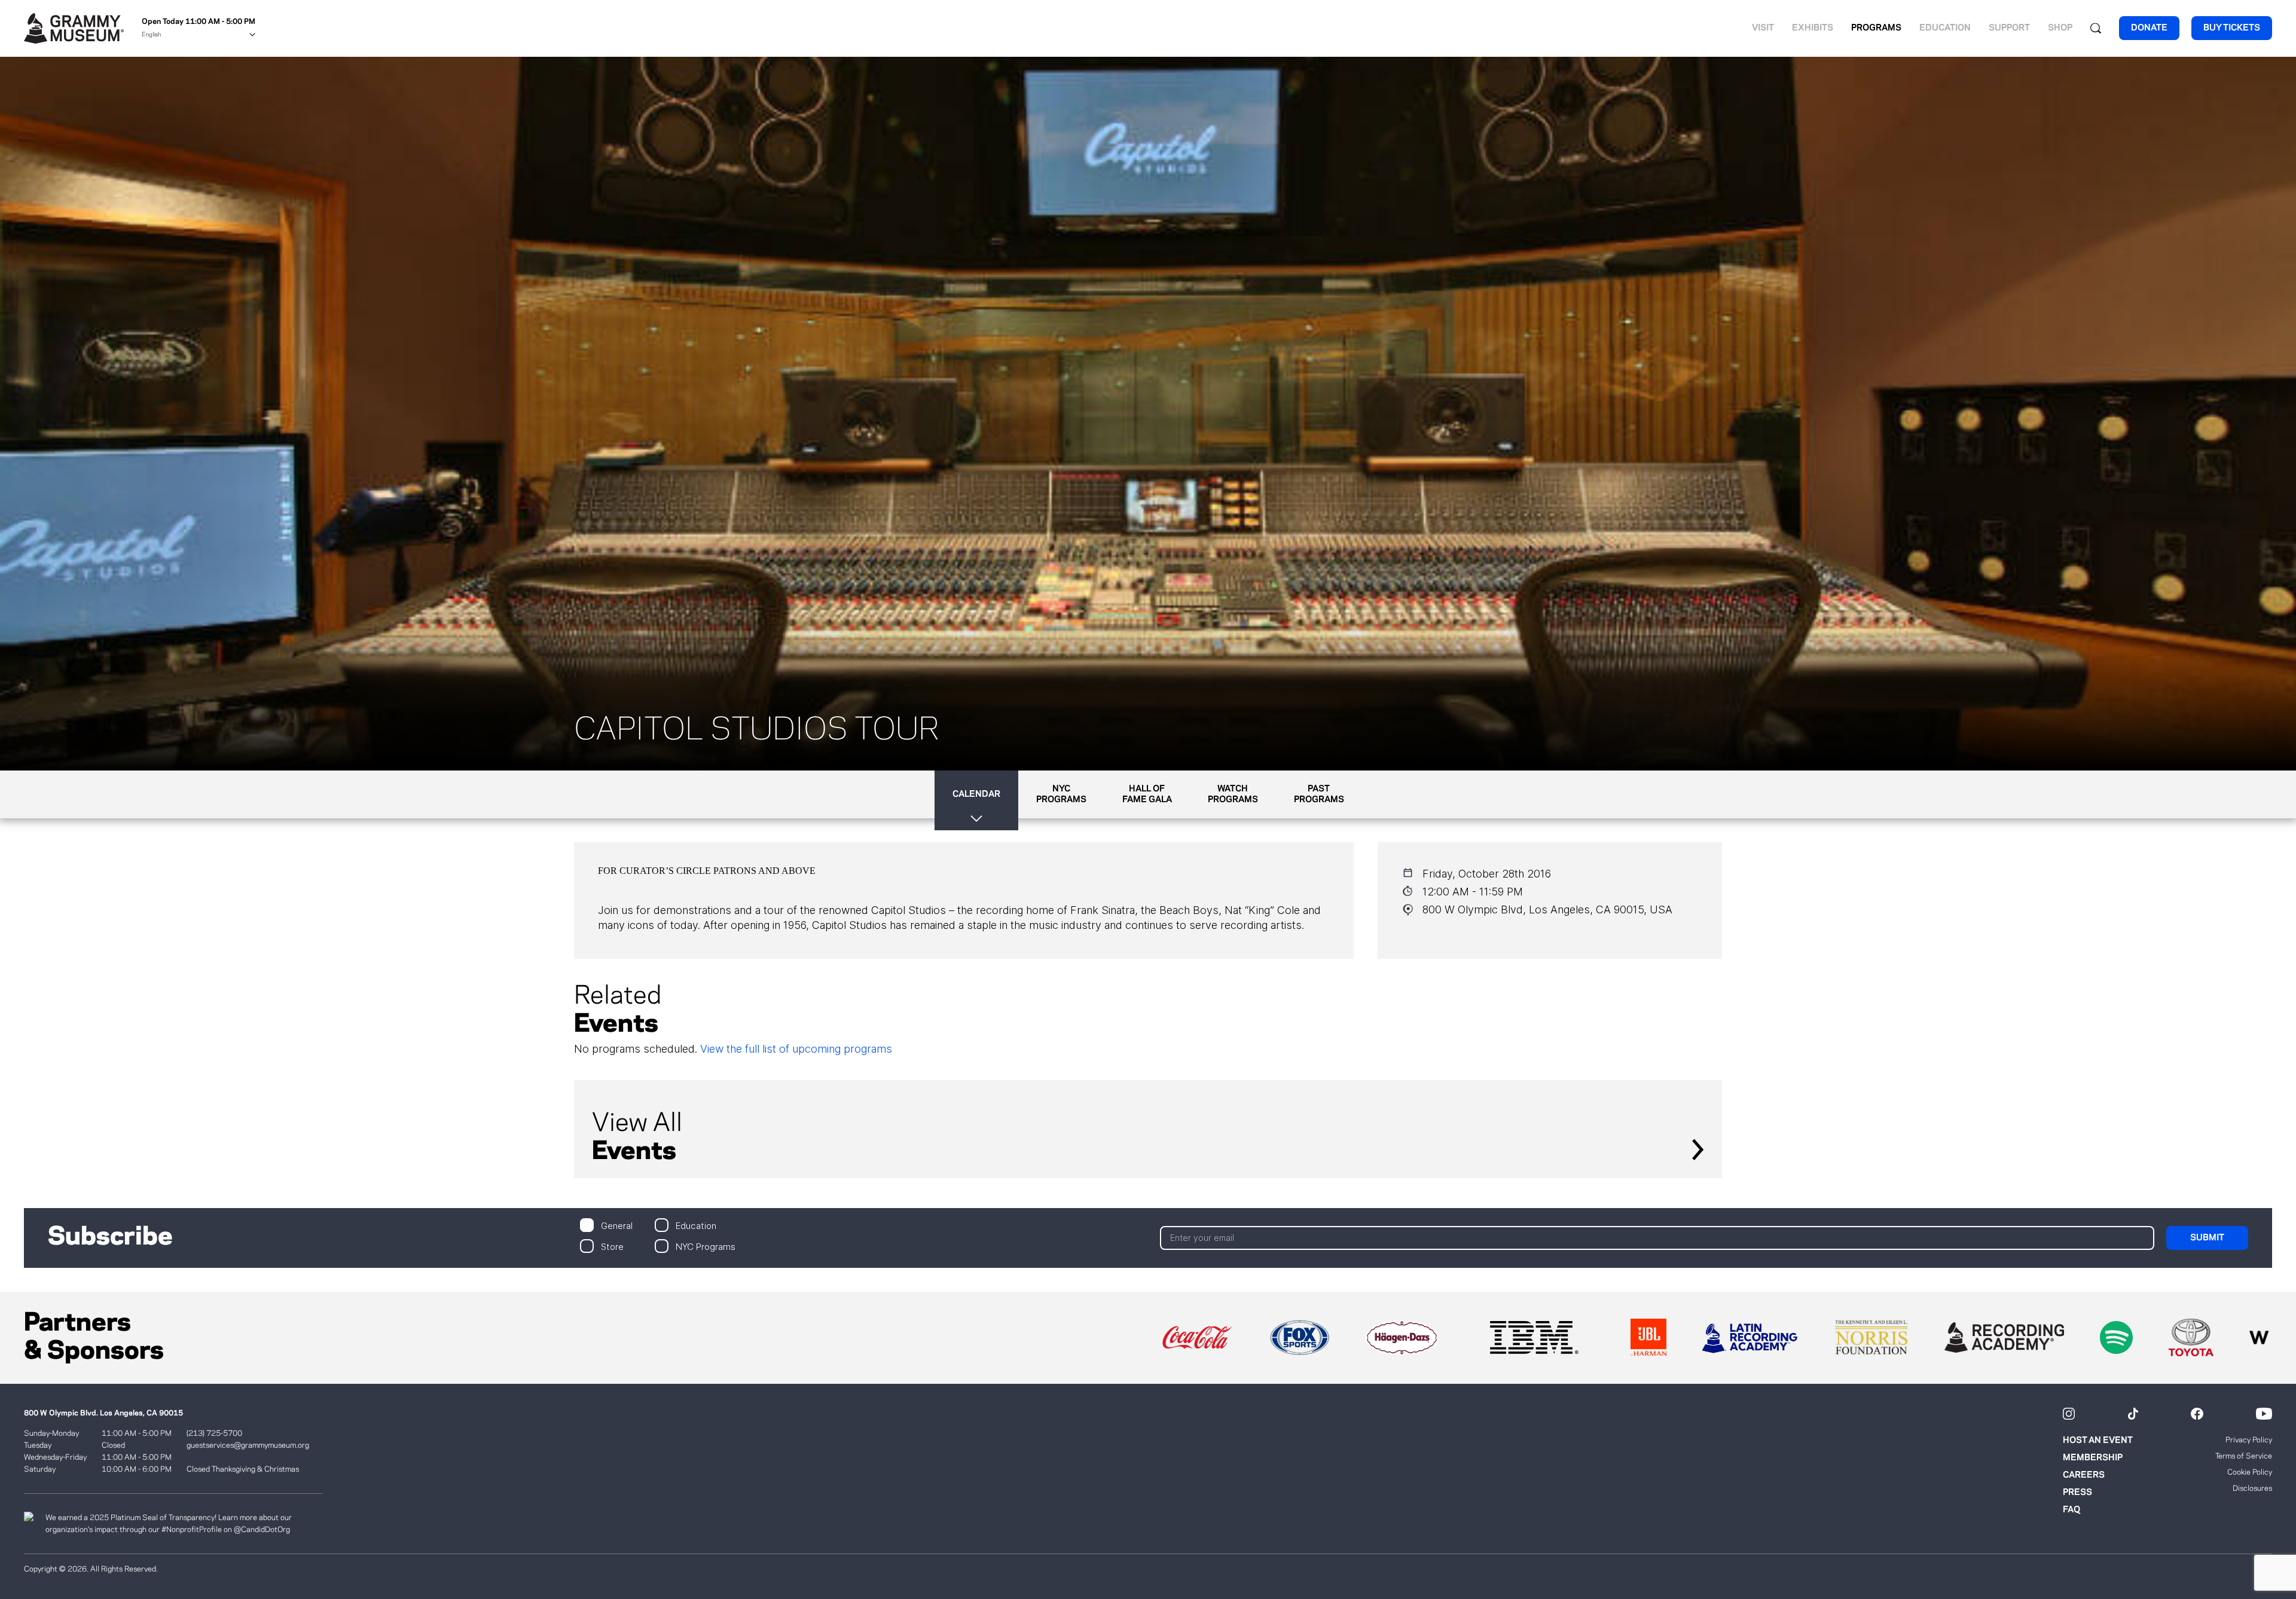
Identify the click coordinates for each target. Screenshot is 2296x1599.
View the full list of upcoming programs (796, 1049)
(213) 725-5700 (214, 1433)
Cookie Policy (2250, 1472)
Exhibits (1813, 28)
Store (612, 1246)
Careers (2084, 1475)
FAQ (2071, 1510)
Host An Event (2098, 1441)
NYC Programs (706, 1246)
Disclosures (2252, 1488)
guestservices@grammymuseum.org (248, 1445)
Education (1945, 28)
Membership (2093, 1458)
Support (2009, 28)
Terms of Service (2244, 1456)
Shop (2060, 28)
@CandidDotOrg (262, 1530)
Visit (1763, 28)
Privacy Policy (2249, 1440)
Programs (1876, 28)
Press (2077, 1493)
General (617, 1225)
